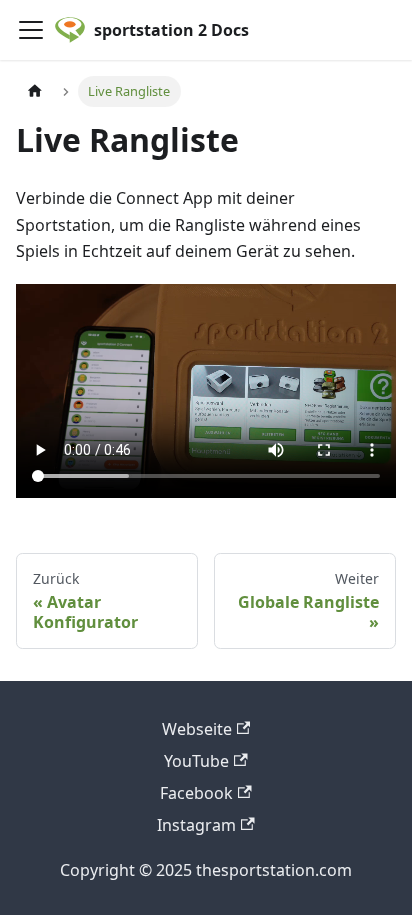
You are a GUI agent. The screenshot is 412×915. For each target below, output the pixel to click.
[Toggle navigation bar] (31, 30)
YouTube (196, 761)
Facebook (196, 793)
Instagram (196, 825)
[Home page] (35, 91)
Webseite (197, 729)
